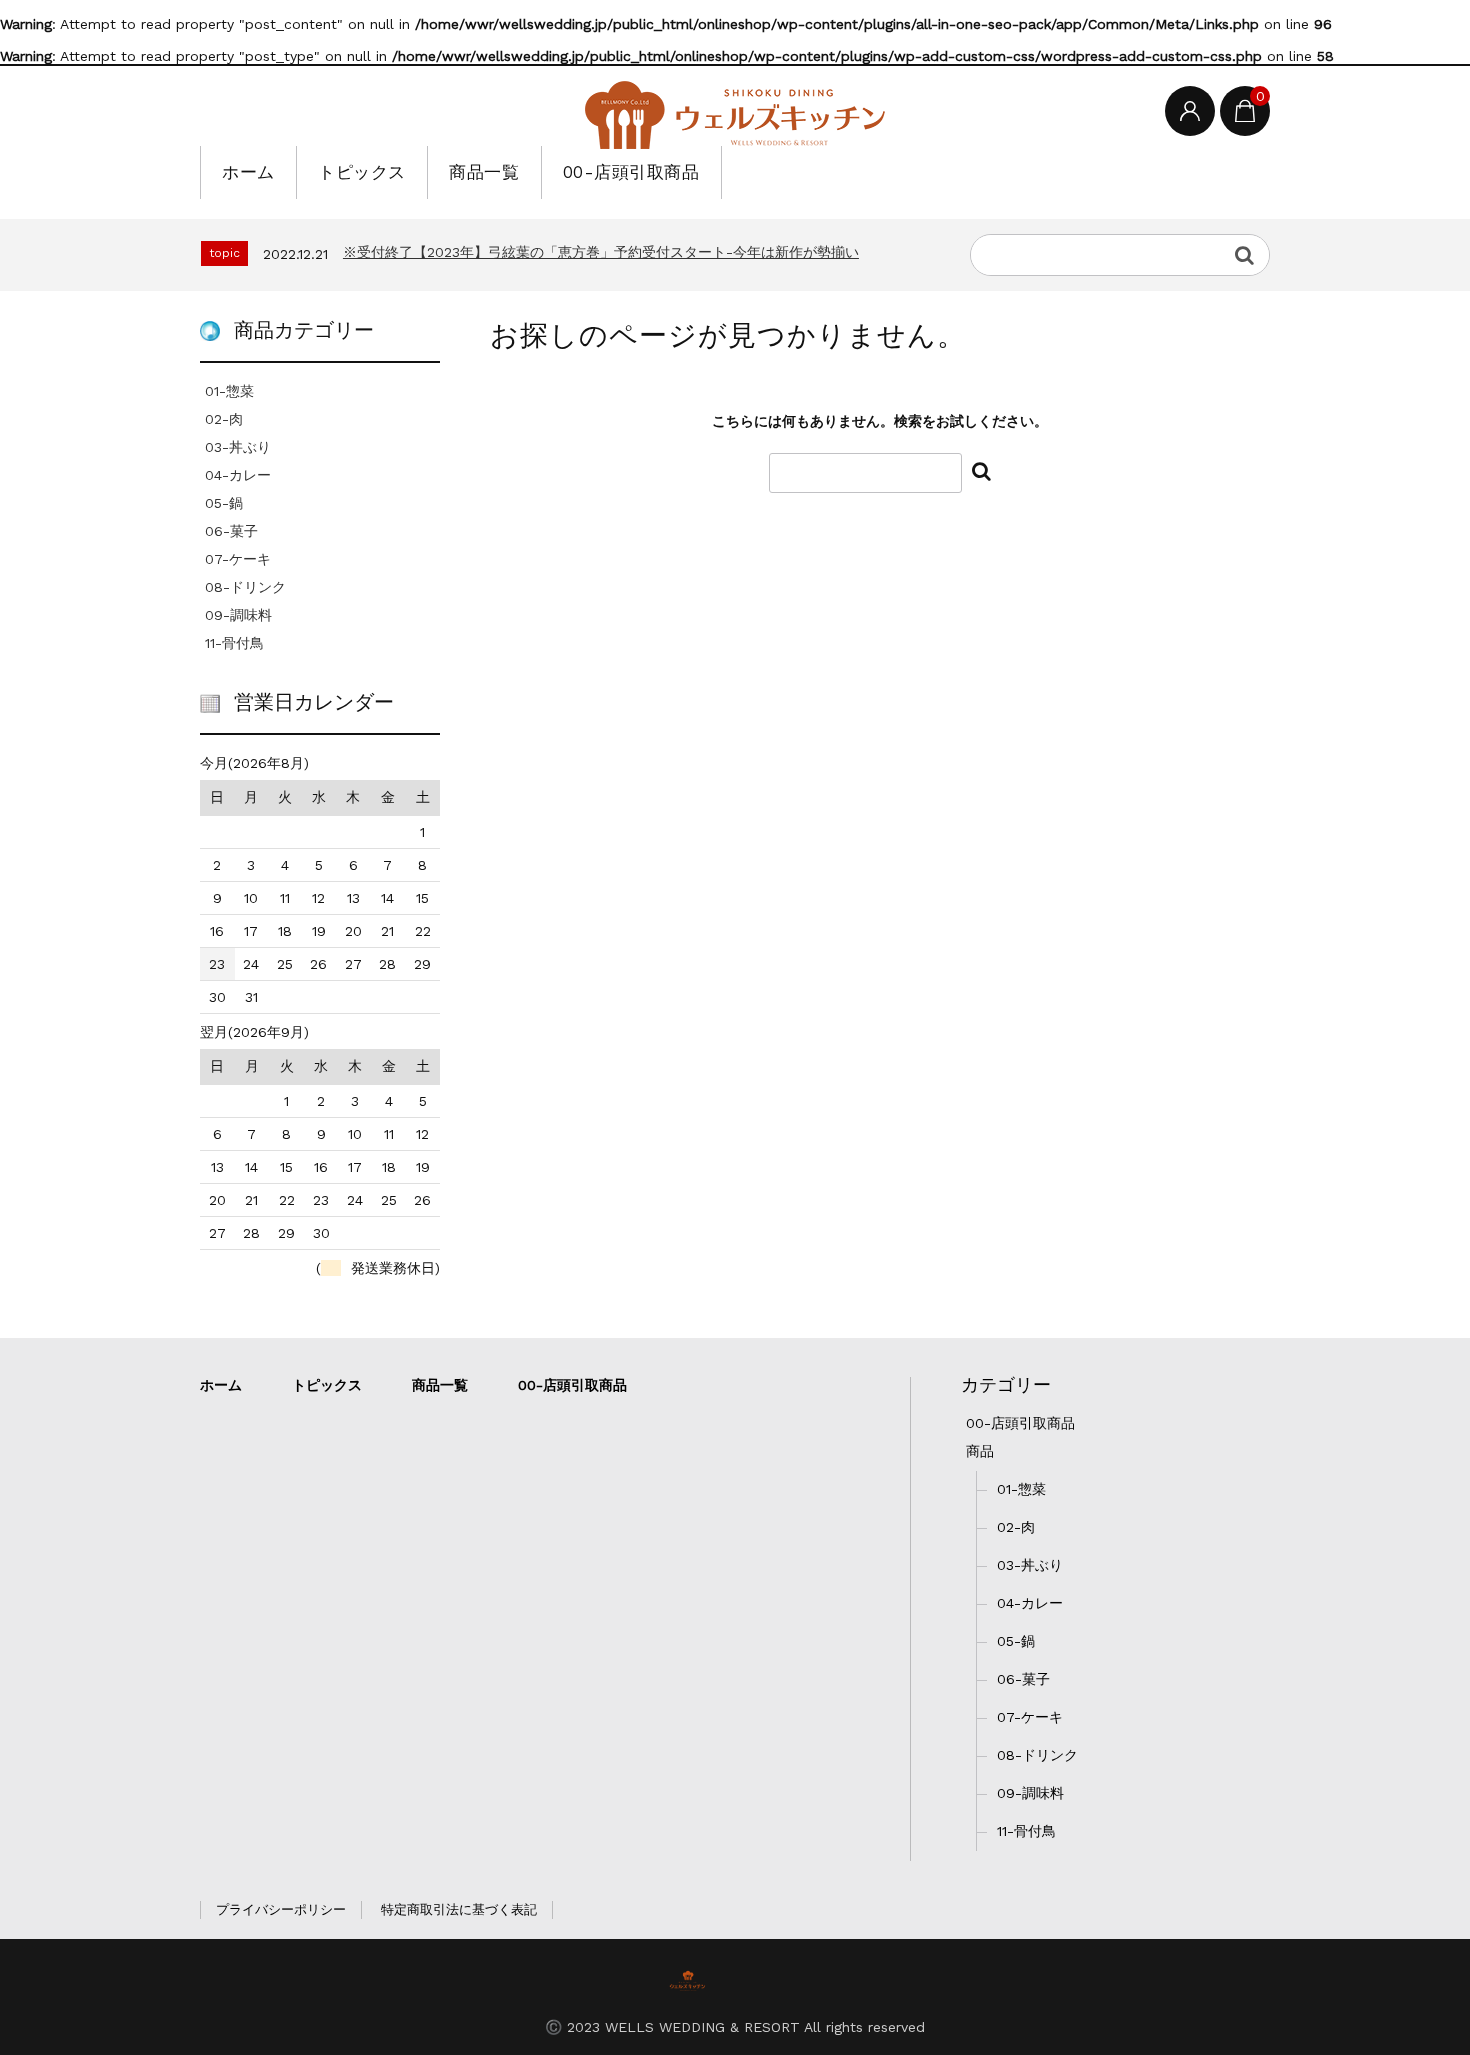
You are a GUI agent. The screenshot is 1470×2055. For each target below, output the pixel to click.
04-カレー (238, 475)
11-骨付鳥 (234, 643)
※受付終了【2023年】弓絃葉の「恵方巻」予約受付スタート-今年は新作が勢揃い (601, 252)
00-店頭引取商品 (631, 172)
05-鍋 (224, 503)
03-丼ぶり (238, 447)
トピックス (362, 172)
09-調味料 (238, 615)
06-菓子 (231, 531)
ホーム (248, 172)
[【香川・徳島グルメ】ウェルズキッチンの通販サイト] (735, 115)
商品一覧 (484, 172)
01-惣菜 (229, 391)
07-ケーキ (238, 559)
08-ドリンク (245, 587)
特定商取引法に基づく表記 (459, 1909)
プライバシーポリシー (281, 1909)
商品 (980, 1451)
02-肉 (224, 419)
